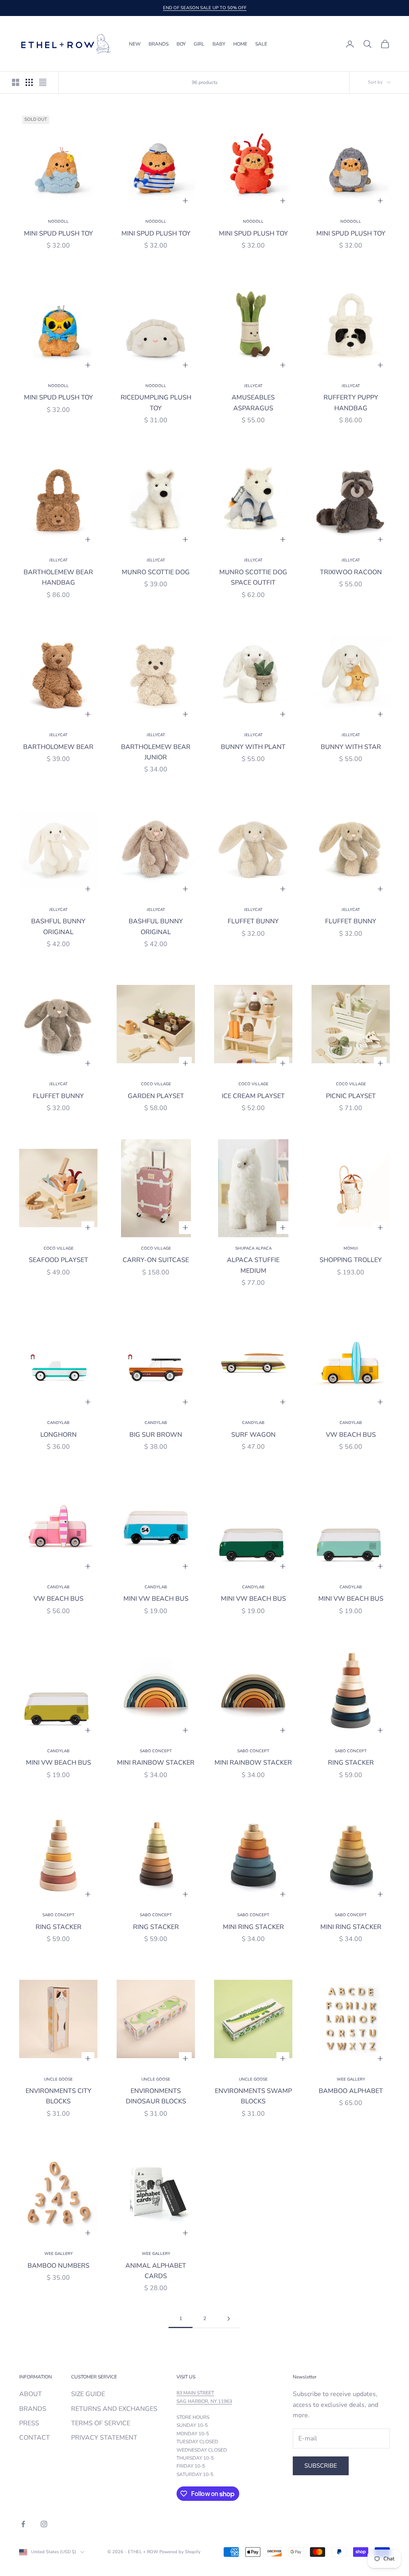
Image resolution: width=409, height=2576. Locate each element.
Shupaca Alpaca (253, 1248)
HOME (240, 44)
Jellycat (253, 386)
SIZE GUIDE (88, 2394)
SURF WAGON (253, 1435)
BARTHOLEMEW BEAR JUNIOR (156, 752)
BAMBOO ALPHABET (351, 2091)
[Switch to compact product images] (43, 82)
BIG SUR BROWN (156, 1435)
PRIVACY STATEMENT (104, 2438)
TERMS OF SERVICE (101, 2423)
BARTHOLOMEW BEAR (58, 747)
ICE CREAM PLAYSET (253, 1096)
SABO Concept (156, 1751)
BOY (181, 44)
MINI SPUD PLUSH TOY (59, 234)
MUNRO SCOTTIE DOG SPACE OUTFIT (253, 577)
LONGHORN (59, 1435)
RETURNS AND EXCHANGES (114, 2409)
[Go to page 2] (228, 2319)
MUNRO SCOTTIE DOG (156, 572)
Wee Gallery (351, 2079)
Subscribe (321, 2466)
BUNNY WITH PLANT (253, 747)
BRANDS (159, 44)
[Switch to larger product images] (16, 82)
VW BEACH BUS (351, 1435)
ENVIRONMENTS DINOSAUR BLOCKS (156, 2096)
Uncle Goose (58, 2079)
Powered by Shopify (180, 2552)
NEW (135, 44)
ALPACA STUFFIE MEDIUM (253, 1265)
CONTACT (35, 2438)
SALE (261, 44)
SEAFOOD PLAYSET (59, 1260)
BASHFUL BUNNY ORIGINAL (58, 927)
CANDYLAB (58, 1423)
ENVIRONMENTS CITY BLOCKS (59, 2096)
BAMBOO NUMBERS (59, 2266)
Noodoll (58, 222)
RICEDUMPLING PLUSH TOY (156, 403)
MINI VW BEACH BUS (156, 1599)
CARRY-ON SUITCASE (156, 1260)
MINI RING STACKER (253, 1927)
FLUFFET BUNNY (253, 921)
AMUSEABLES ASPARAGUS (253, 403)
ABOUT (31, 2394)
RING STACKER (351, 1763)
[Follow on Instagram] (44, 2524)
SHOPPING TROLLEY (351, 1260)
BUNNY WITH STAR (351, 747)
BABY (219, 44)
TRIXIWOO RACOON (351, 572)
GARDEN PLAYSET (156, 1096)
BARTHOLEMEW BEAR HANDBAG (58, 577)
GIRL (199, 44)
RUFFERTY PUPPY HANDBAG (351, 403)
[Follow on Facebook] (23, 2524)
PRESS (29, 2423)
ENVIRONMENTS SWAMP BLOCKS (253, 2096)
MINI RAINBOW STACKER (156, 1763)
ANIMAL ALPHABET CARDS (156, 2271)
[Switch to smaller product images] (29, 82)
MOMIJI (351, 1248)
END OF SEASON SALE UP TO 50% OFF (205, 8)
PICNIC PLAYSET (351, 1096)
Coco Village (156, 1084)
